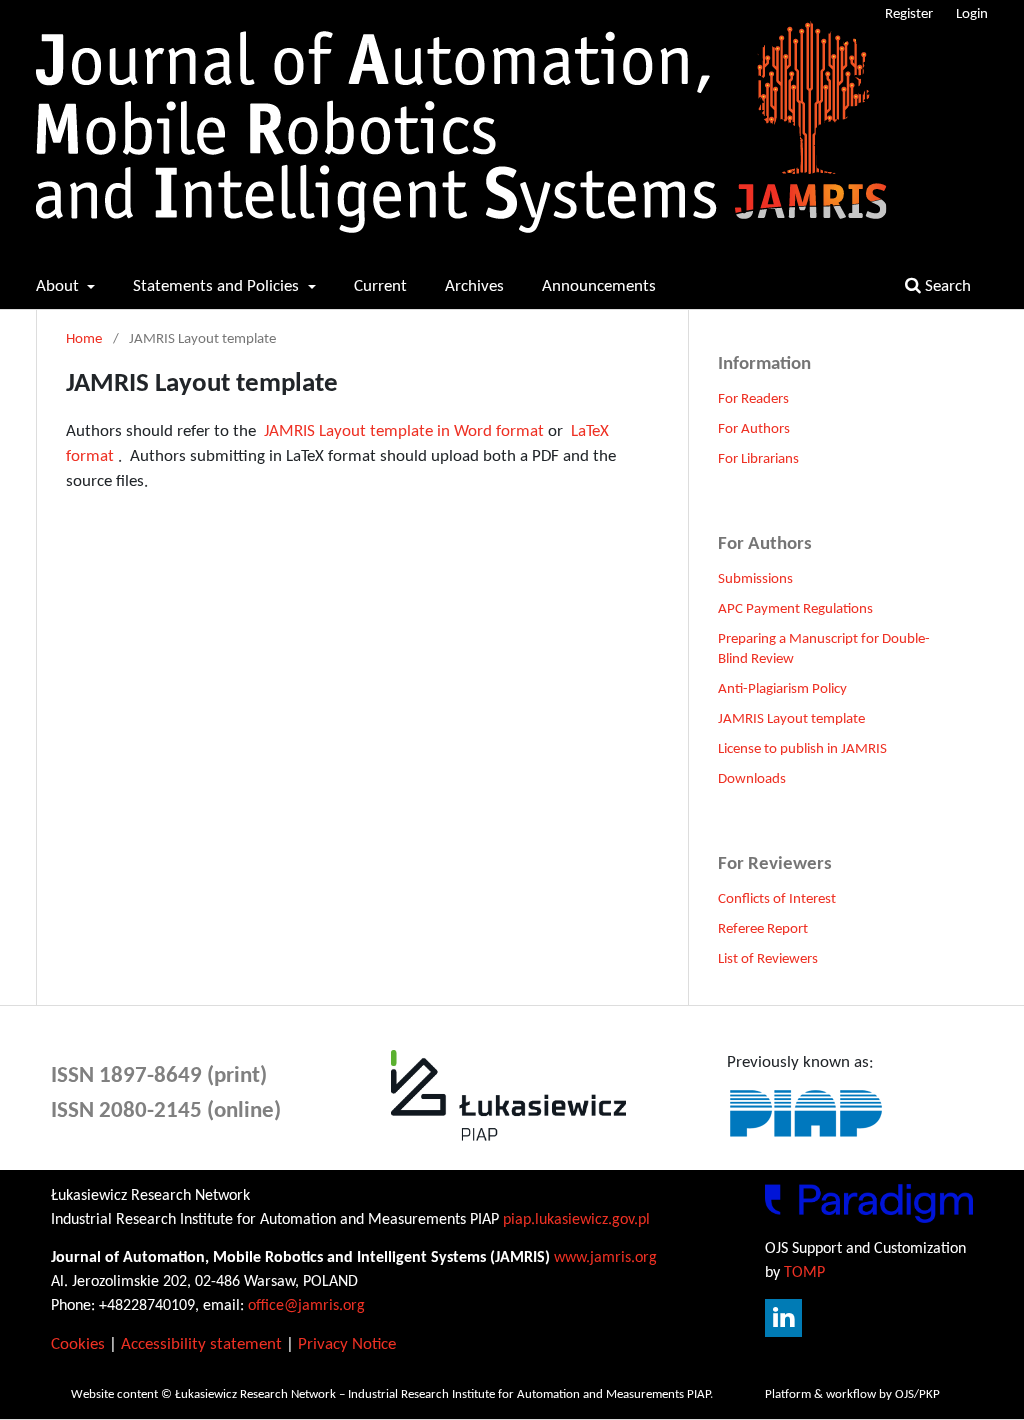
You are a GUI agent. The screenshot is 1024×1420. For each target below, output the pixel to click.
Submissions (755, 579)
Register (909, 14)
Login (972, 14)
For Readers (753, 399)
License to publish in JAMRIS (802, 749)
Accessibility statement (201, 1344)
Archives (474, 286)
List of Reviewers (768, 959)
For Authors (754, 429)
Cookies (78, 1344)
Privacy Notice (347, 1344)
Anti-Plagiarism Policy (782, 689)
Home (84, 339)
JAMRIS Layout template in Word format (404, 431)
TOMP (804, 1273)
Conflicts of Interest (777, 899)
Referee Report (763, 929)
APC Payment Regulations (795, 609)
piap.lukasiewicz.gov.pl (576, 1220)
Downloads (752, 779)
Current (380, 286)
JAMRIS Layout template (791, 719)
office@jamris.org (306, 1306)
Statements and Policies (218, 286)
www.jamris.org (605, 1258)
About (59, 286)
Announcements (599, 286)
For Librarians (758, 459)
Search (946, 286)
